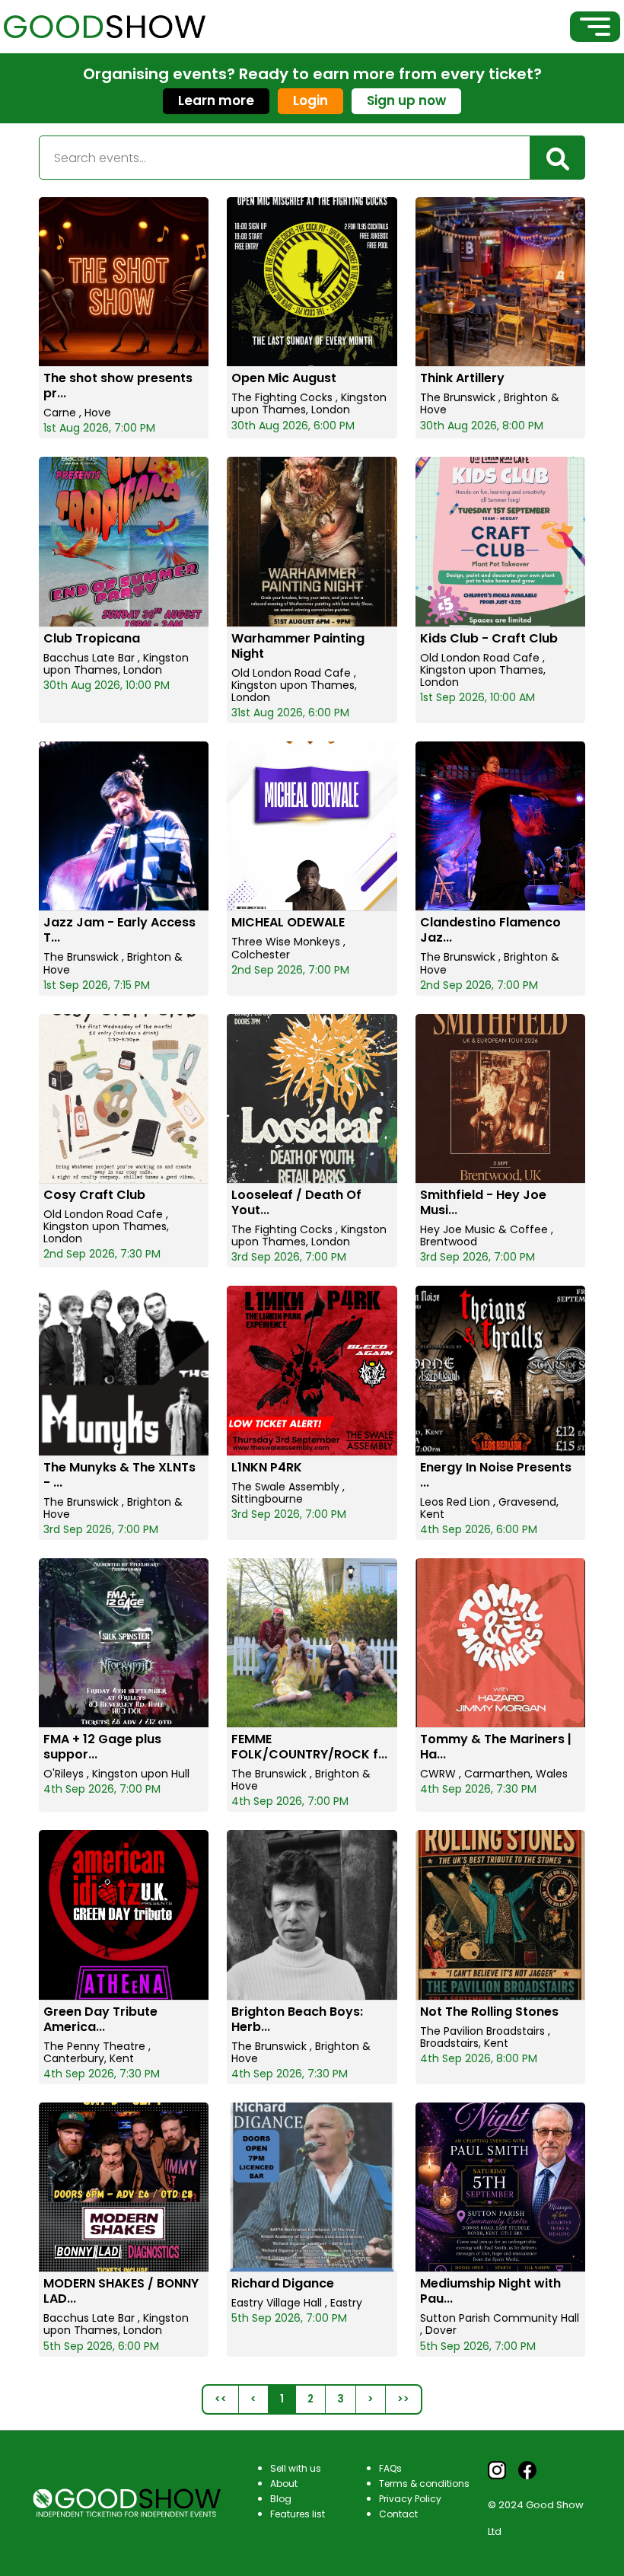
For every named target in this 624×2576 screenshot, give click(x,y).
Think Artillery (462, 378)
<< (221, 2399)
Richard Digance (283, 2283)
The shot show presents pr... (118, 386)
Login (310, 100)
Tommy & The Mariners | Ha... (496, 1747)
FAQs (390, 2468)
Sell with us (296, 2468)
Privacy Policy (410, 2499)
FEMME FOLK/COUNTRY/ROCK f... (309, 1747)
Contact (398, 2514)
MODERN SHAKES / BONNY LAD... (121, 2291)
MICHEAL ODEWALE (288, 922)
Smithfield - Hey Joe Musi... (483, 1202)
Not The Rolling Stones (489, 2012)
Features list (298, 2514)
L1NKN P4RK (267, 1467)
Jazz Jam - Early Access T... (119, 930)
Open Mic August (284, 378)
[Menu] (595, 27)
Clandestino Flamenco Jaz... (490, 930)
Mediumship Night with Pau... (490, 2291)
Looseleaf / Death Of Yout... (296, 1202)
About (284, 2484)
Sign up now (406, 100)
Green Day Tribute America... (100, 2019)
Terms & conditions (424, 2484)
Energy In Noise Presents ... (496, 1475)
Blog (281, 2499)
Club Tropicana (92, 638)
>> (403, 2399)
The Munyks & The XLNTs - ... (119, 1475)
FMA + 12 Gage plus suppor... (102, 1747)
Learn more (216, 100)
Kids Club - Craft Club (489, 638)
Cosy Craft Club (94, 1195)
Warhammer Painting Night (298, 646)
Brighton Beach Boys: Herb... (297, 2019)
